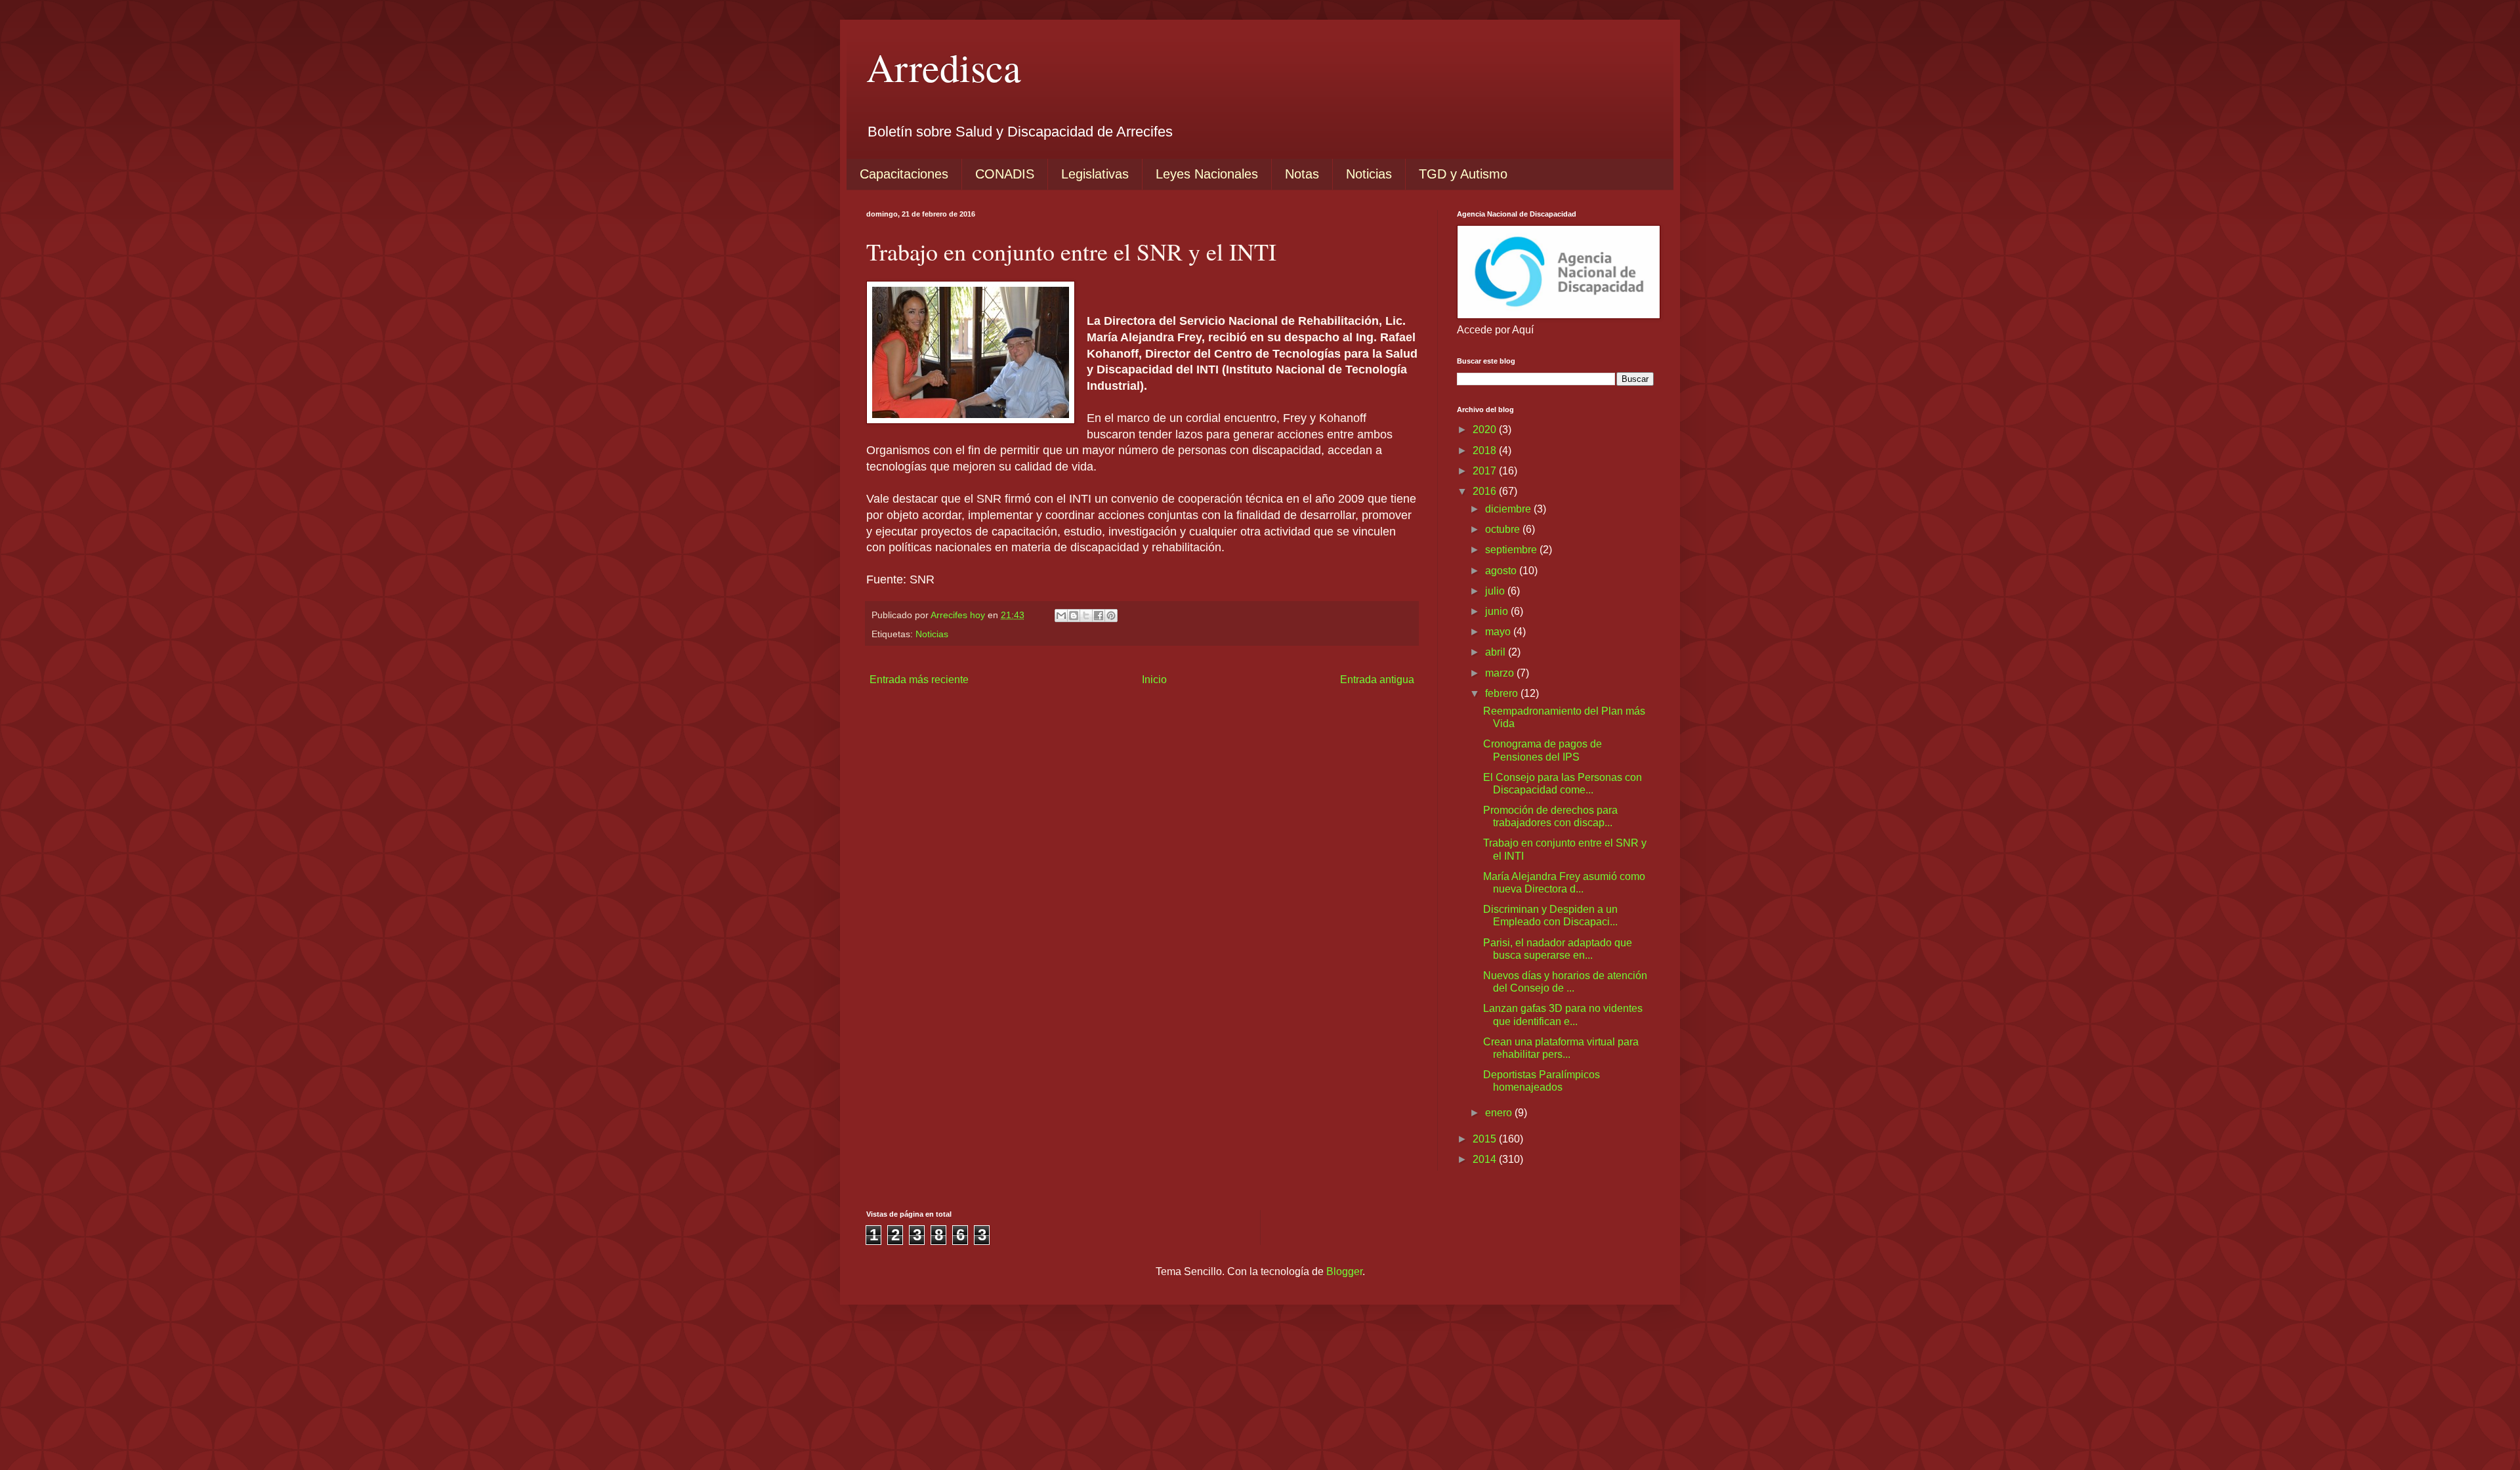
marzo (1501, 673)
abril (1497, 652)
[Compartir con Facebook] (1099, 616)
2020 (1486, 430)
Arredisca (944, 67)
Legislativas (1095, 174)
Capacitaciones (904, 174)
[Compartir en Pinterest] (1111, 616)
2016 (1486, 491)
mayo (1499, 632)
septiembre (1512, 550)
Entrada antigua (1377, 680)
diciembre (1509, 509)
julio (1496, 591)
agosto (1502, 571)
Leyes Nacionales (1207, 174)
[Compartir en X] (1086, 616)
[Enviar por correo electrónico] (1061, 616)
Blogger (1344, 1271)
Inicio (1154, 680)
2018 (1486, 451)
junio (1498, 611)
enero (1500, 1113)
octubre (1504, 529)
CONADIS (1005, 174)
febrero (1503, 693)
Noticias (1369, 174)
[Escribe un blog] (1074, 616)
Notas (1302, 174)
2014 (1486, 1159)
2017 (1486, 471)
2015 (1486, 1139)
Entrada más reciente (919, 680)
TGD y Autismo (1463, 174)
